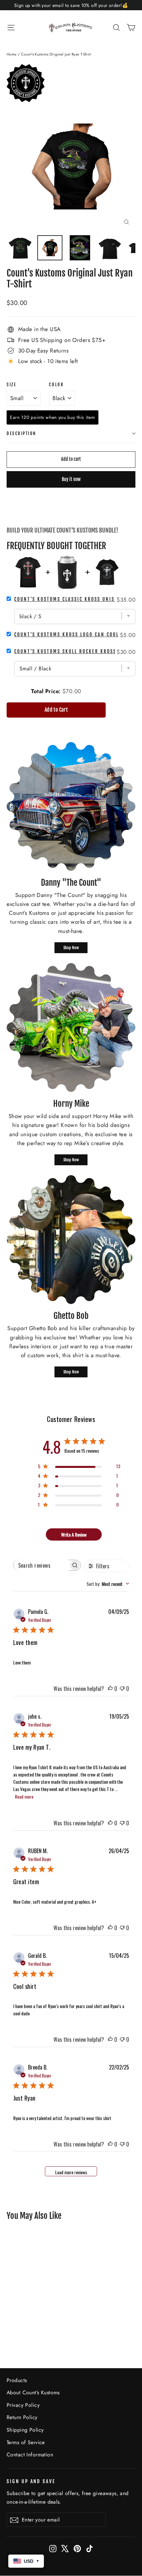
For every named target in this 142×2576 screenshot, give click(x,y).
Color (56, 385)
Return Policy (22, 2417)
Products (17, 2380)
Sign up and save (31, 2481)
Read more (24, 1796)
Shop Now (71, 948)
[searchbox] (41, 1565)
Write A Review (74, 1534)
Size (11, 385)
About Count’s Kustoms (33, 2392)
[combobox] (108, 1584)
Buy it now (71, 479)
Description (21, 433)
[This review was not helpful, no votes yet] (122, 1689)
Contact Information (30, 2455)
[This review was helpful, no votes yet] (110, 1689)
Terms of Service (26, 2442)
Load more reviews (71, 2172)
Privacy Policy (23, 2405)
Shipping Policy (25, 2430)
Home (12, 54)
